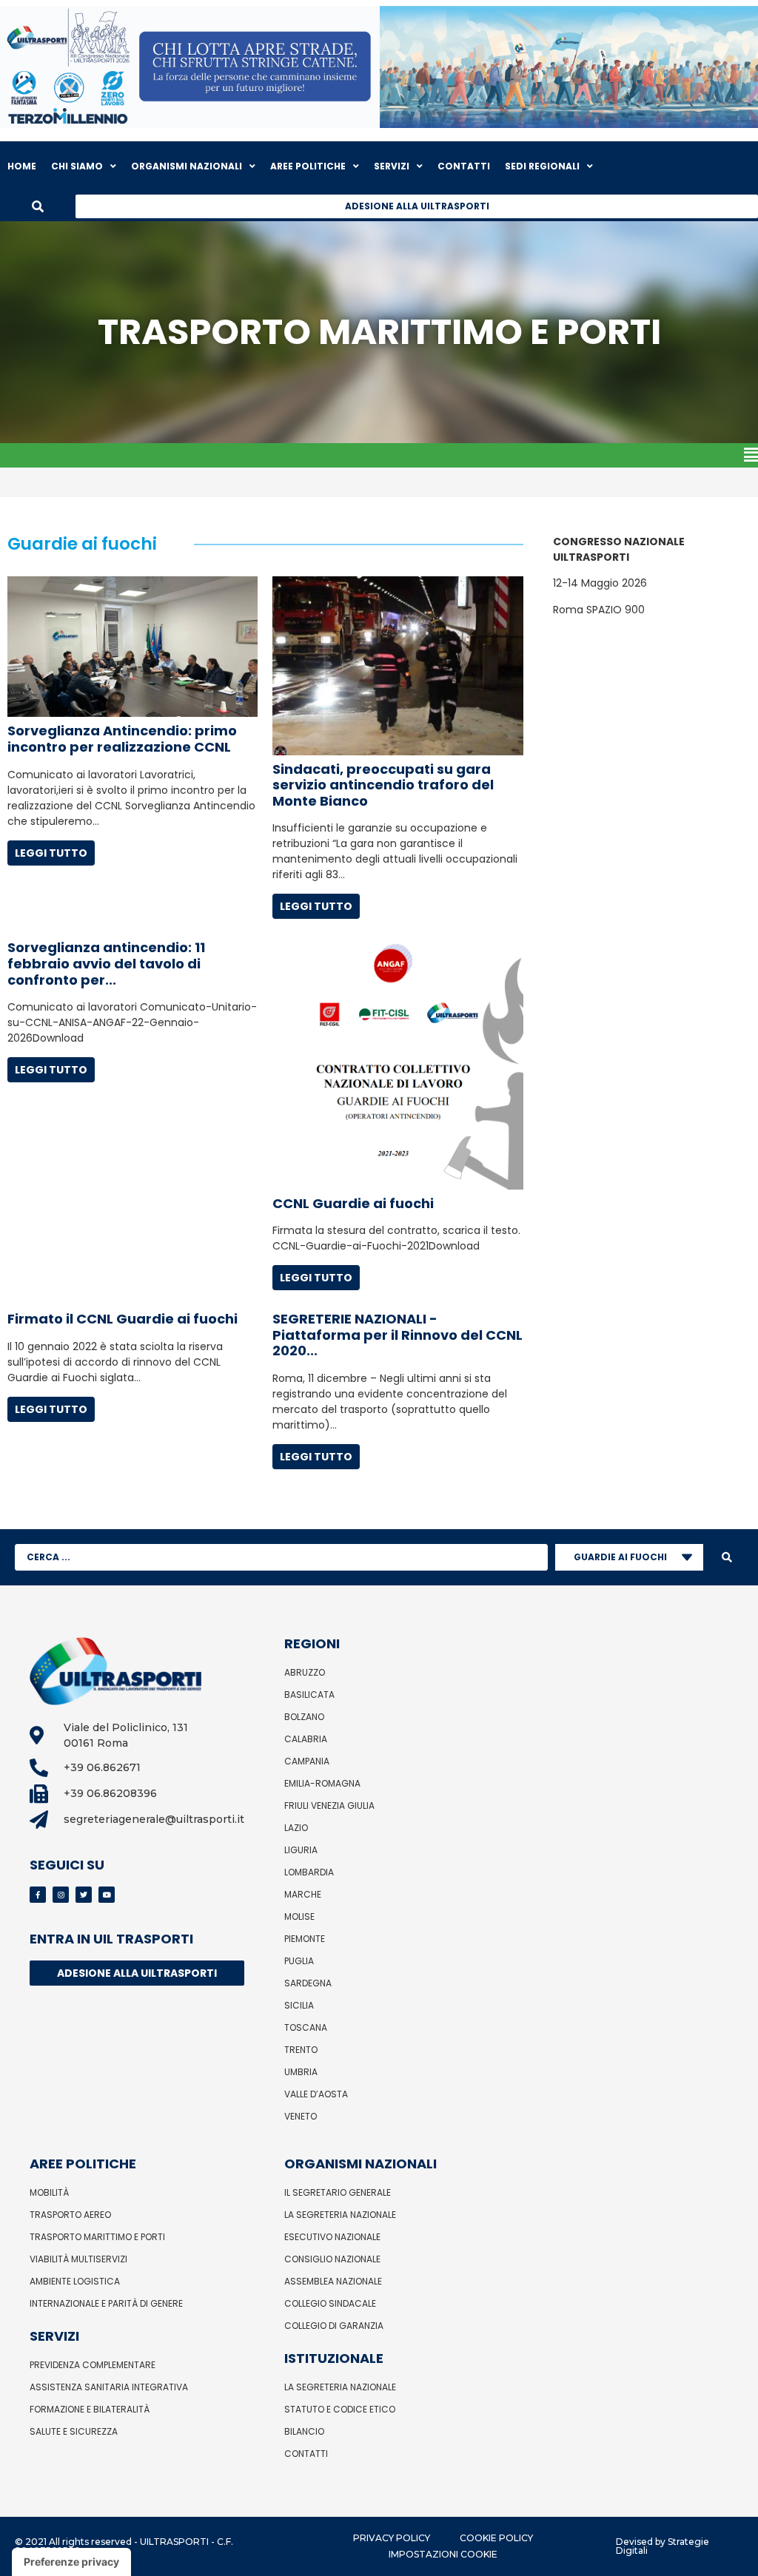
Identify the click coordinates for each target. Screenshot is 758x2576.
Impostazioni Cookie (443, 2554)
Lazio (296, 1828)
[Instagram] (61, 1895)
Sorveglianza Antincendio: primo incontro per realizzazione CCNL (122, 739)
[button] (379, 455)
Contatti (306, 2454)
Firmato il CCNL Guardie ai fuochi (123, 1319)
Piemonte (305, 1939)
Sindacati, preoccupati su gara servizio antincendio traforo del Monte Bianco (383, 785)
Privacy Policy (392, 2538)
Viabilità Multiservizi (78, 2259)
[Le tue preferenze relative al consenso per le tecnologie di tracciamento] (71, 2562)
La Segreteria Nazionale (340, 2215)
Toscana (306, 2027)
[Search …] (38, 206)
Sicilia (299, 2005)
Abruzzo (305, 1672)
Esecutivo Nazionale (332, 2237)
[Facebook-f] (38, 1895)
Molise (299, 1916)
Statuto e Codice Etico (340, 2409)
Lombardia (309, 1872)
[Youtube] (107, 1895)
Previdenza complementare (93, 2365)
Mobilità (49, 2192)
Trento (301, 2050)
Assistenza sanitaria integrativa (109, 2387)
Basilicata (309, 1695)
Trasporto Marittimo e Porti (97, 2237)
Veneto (301, 2116)
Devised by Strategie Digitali (663, 2546)
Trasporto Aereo (70, 2215)
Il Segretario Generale (338, 2192)
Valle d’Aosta (316, 2094)
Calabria (306, 1739)
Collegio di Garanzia (334, 2326)
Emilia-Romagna (322, 1783)
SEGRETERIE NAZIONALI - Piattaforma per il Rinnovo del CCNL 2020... (398, 1335)
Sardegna (308, 1983)
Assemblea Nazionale (333, 2281)
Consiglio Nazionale (332, 2259)
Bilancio (304, 2431)
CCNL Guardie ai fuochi (353, 1203)
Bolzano (304, 1717)
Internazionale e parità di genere (106, 2303)
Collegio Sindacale (330, 2303)
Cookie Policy (496, 2538)
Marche (303, 1894)
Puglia (299, 1961)
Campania (307, 1761)
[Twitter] (84, 1895)
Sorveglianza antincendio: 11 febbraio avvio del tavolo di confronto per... (106, 963)
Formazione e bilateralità (90, 2409)
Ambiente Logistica (75, 2281)
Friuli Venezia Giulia (329, 1805)
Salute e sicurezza (74, 2431)
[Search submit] (727, 1557)
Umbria (301, 2072)
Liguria (301, 1850)
